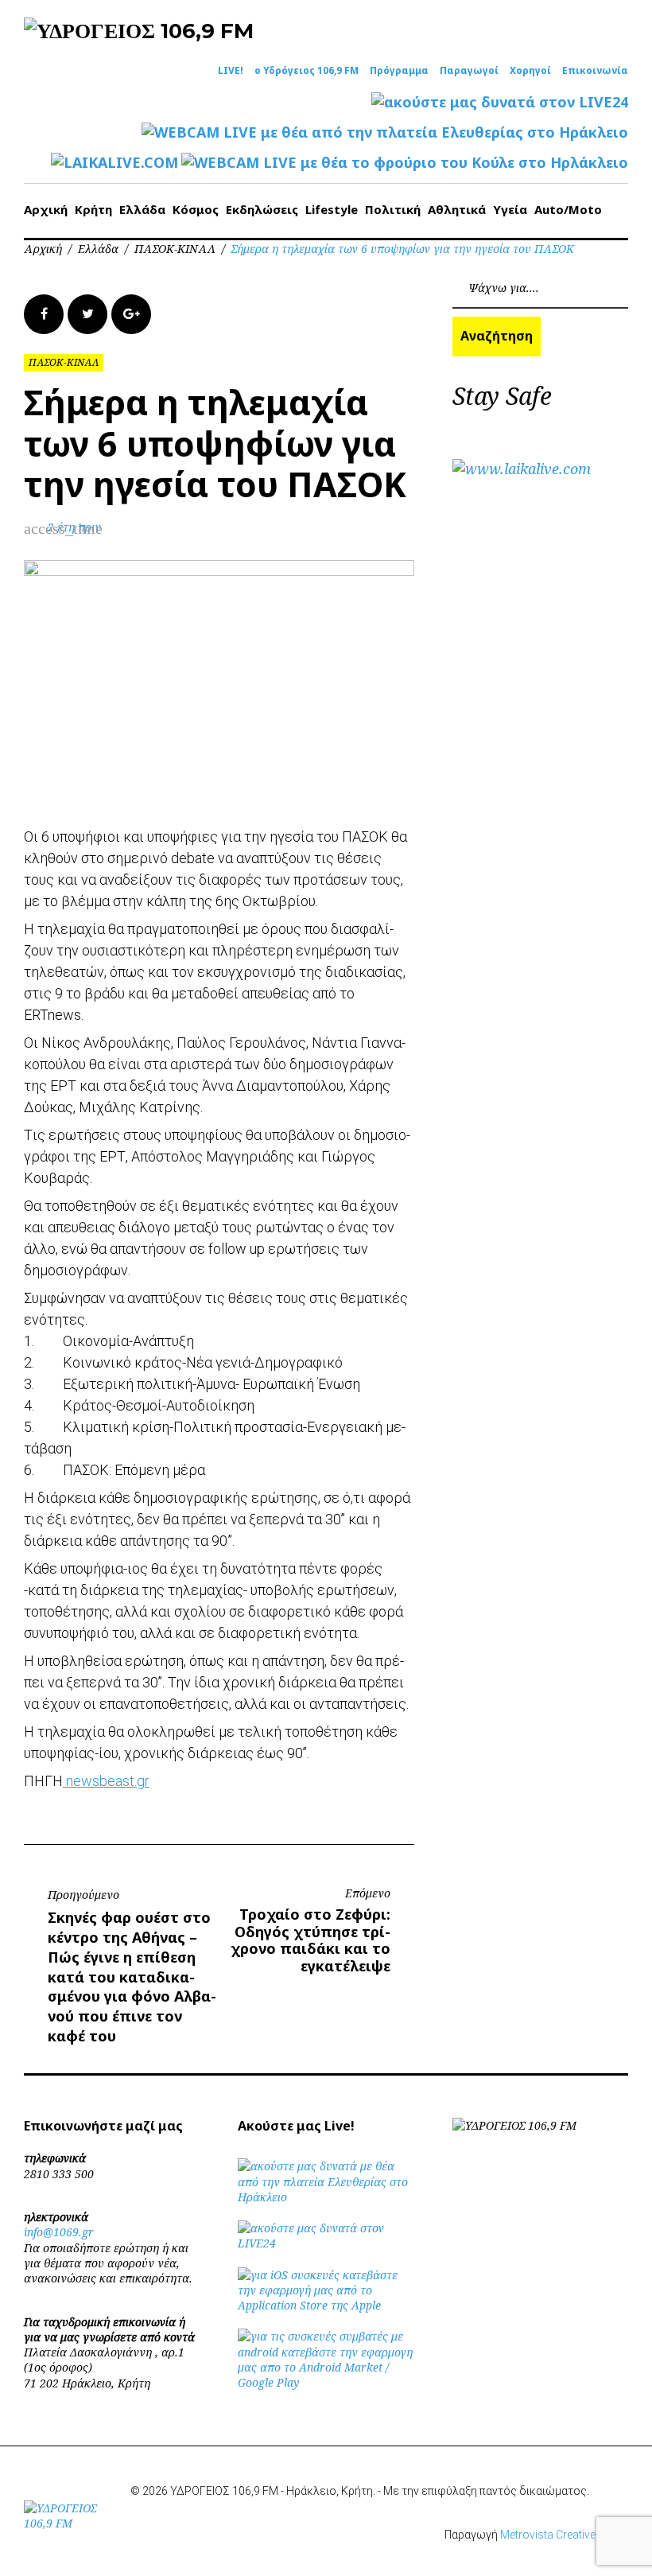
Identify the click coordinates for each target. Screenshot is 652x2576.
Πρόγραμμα (399, 71)
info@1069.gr (59, 2232)
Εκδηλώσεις (262, 209)
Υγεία (510, 209)
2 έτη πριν (74, 527)
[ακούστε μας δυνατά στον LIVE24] (500, 102)
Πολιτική (393, 209)
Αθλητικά (457, 209)
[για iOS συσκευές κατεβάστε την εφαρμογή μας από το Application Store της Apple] (326, 2305)
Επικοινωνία (595, 71)
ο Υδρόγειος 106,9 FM (307, 71)
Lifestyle (332, 209)
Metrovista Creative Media (564, 2535)
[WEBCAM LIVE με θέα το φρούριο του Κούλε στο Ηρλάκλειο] (405, 163)
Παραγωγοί (469, 71)
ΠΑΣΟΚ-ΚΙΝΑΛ (175, 249)
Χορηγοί (530, 71)
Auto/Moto (568, 209)
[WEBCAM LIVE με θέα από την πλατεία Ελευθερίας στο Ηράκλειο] (385, 132)
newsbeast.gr (106, 1781)
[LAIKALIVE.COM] (114, 163)
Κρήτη (93, 209)
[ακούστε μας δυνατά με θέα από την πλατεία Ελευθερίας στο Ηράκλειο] (326, 2197)
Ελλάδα (142, 209)
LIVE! (231, 71)
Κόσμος (196, 209)
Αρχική (46, 209)
